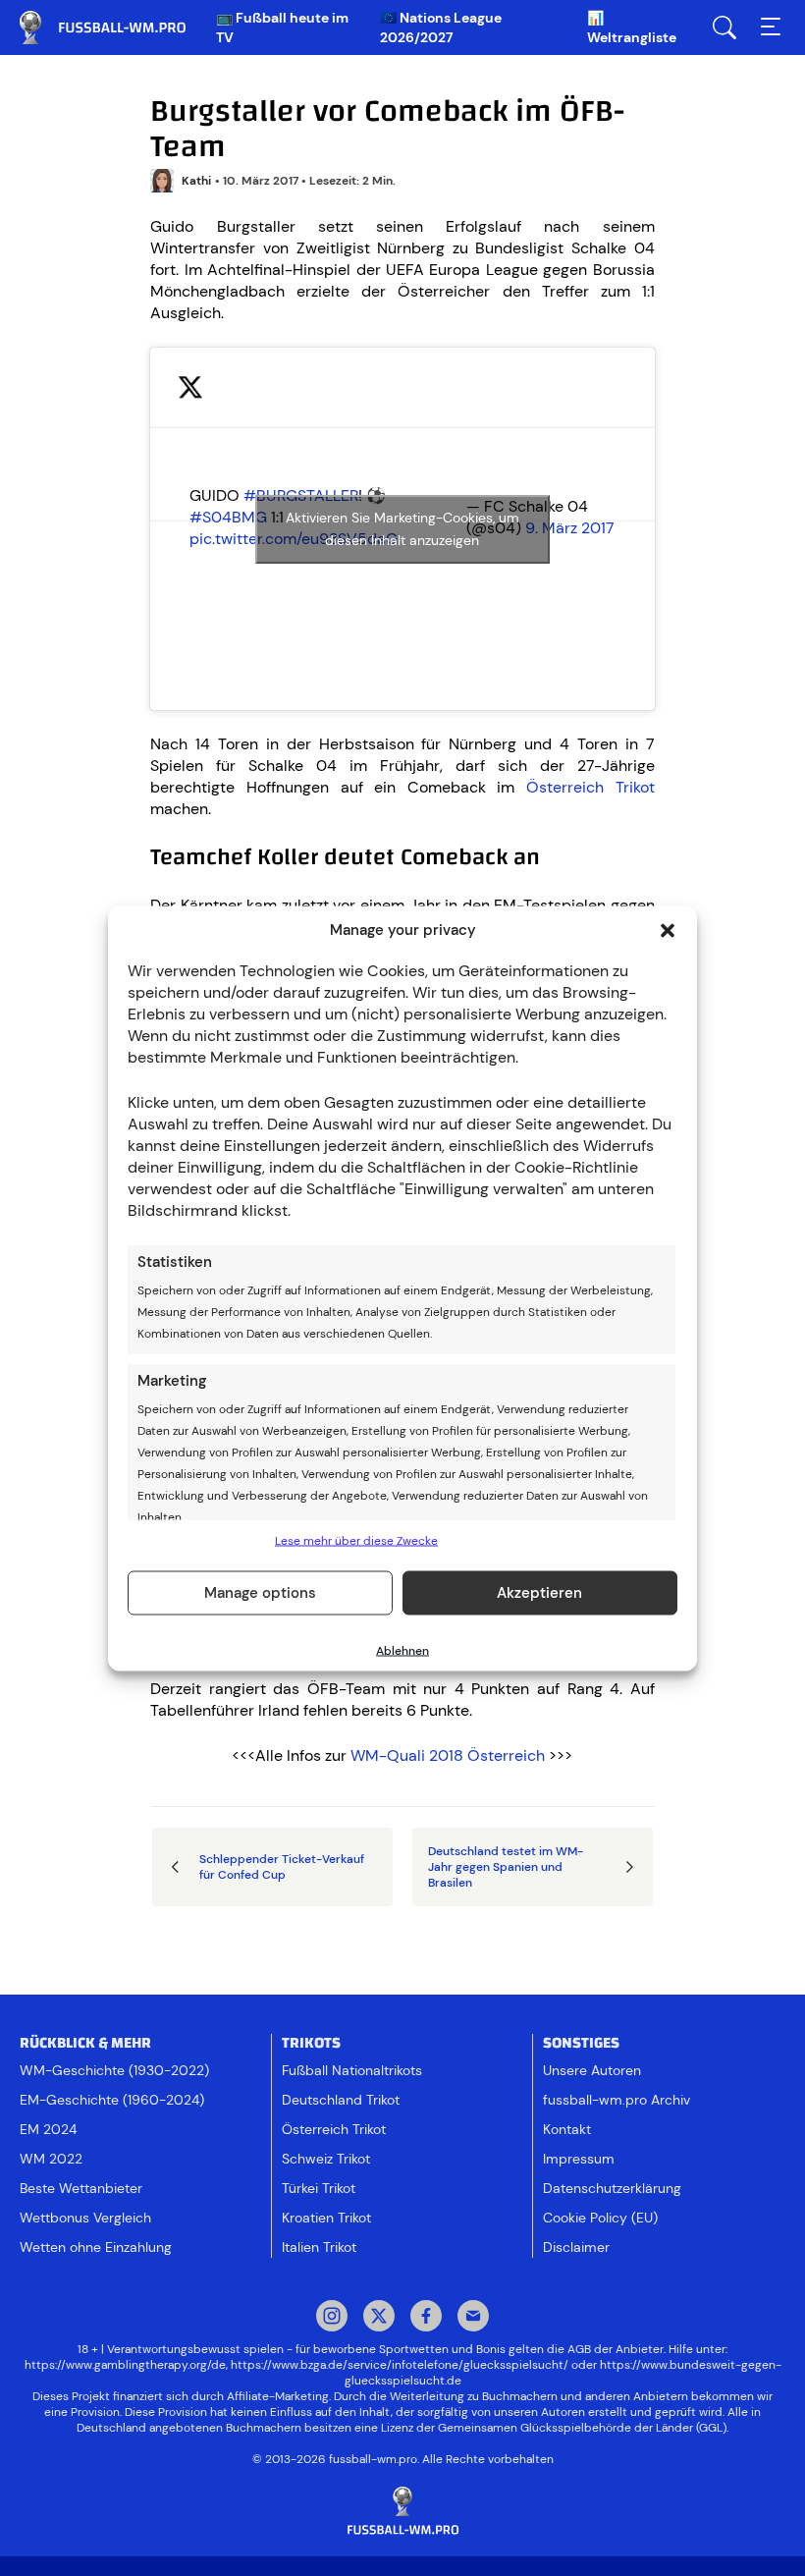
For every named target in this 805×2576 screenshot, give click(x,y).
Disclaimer (576, 2247)
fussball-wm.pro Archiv (617, 2100)
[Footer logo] (402, 2512)
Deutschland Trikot (341, 2100)
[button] (668, 930)
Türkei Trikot (319, 2188)
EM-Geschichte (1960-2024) (112, 2100)
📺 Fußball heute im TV (282, 27)
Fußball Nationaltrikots (352, 2070)
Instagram (332, 2318)
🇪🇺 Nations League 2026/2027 (441, 27)
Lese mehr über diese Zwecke (356, 1540)
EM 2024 (48, 2129)
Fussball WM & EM (118, 27)
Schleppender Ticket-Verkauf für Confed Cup (282, 1867)
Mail (473, 2318)
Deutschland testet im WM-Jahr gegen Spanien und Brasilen (506, 1867)
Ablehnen (402, 1650)
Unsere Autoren (592, 2070)
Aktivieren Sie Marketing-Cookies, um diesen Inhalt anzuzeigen (402, 529)
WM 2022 (51, 2159)
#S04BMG (228, 517)
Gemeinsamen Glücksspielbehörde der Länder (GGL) (582, 2428)
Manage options (260, 1593)
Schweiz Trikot (326, 2159)
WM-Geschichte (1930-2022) (114, 2070)
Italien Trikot (319, 2247)
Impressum (579, 2159)
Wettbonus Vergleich (85, 2218)
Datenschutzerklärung (612, 2188)
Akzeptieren (539, 1593)
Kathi (196, 181)
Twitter (379, 2318)
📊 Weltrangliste (632, 27)
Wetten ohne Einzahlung (96, 2247)
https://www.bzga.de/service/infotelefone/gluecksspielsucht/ (400, 2365)
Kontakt (567, 2129)
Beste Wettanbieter (81, 2188)
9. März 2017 (570, 528)
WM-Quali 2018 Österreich (448, 1755)
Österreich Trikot (590, 787)
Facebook (426, 2318)
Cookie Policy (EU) (600, 2218)
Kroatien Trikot (326, 2218)
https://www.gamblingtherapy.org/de (125, 2365)
